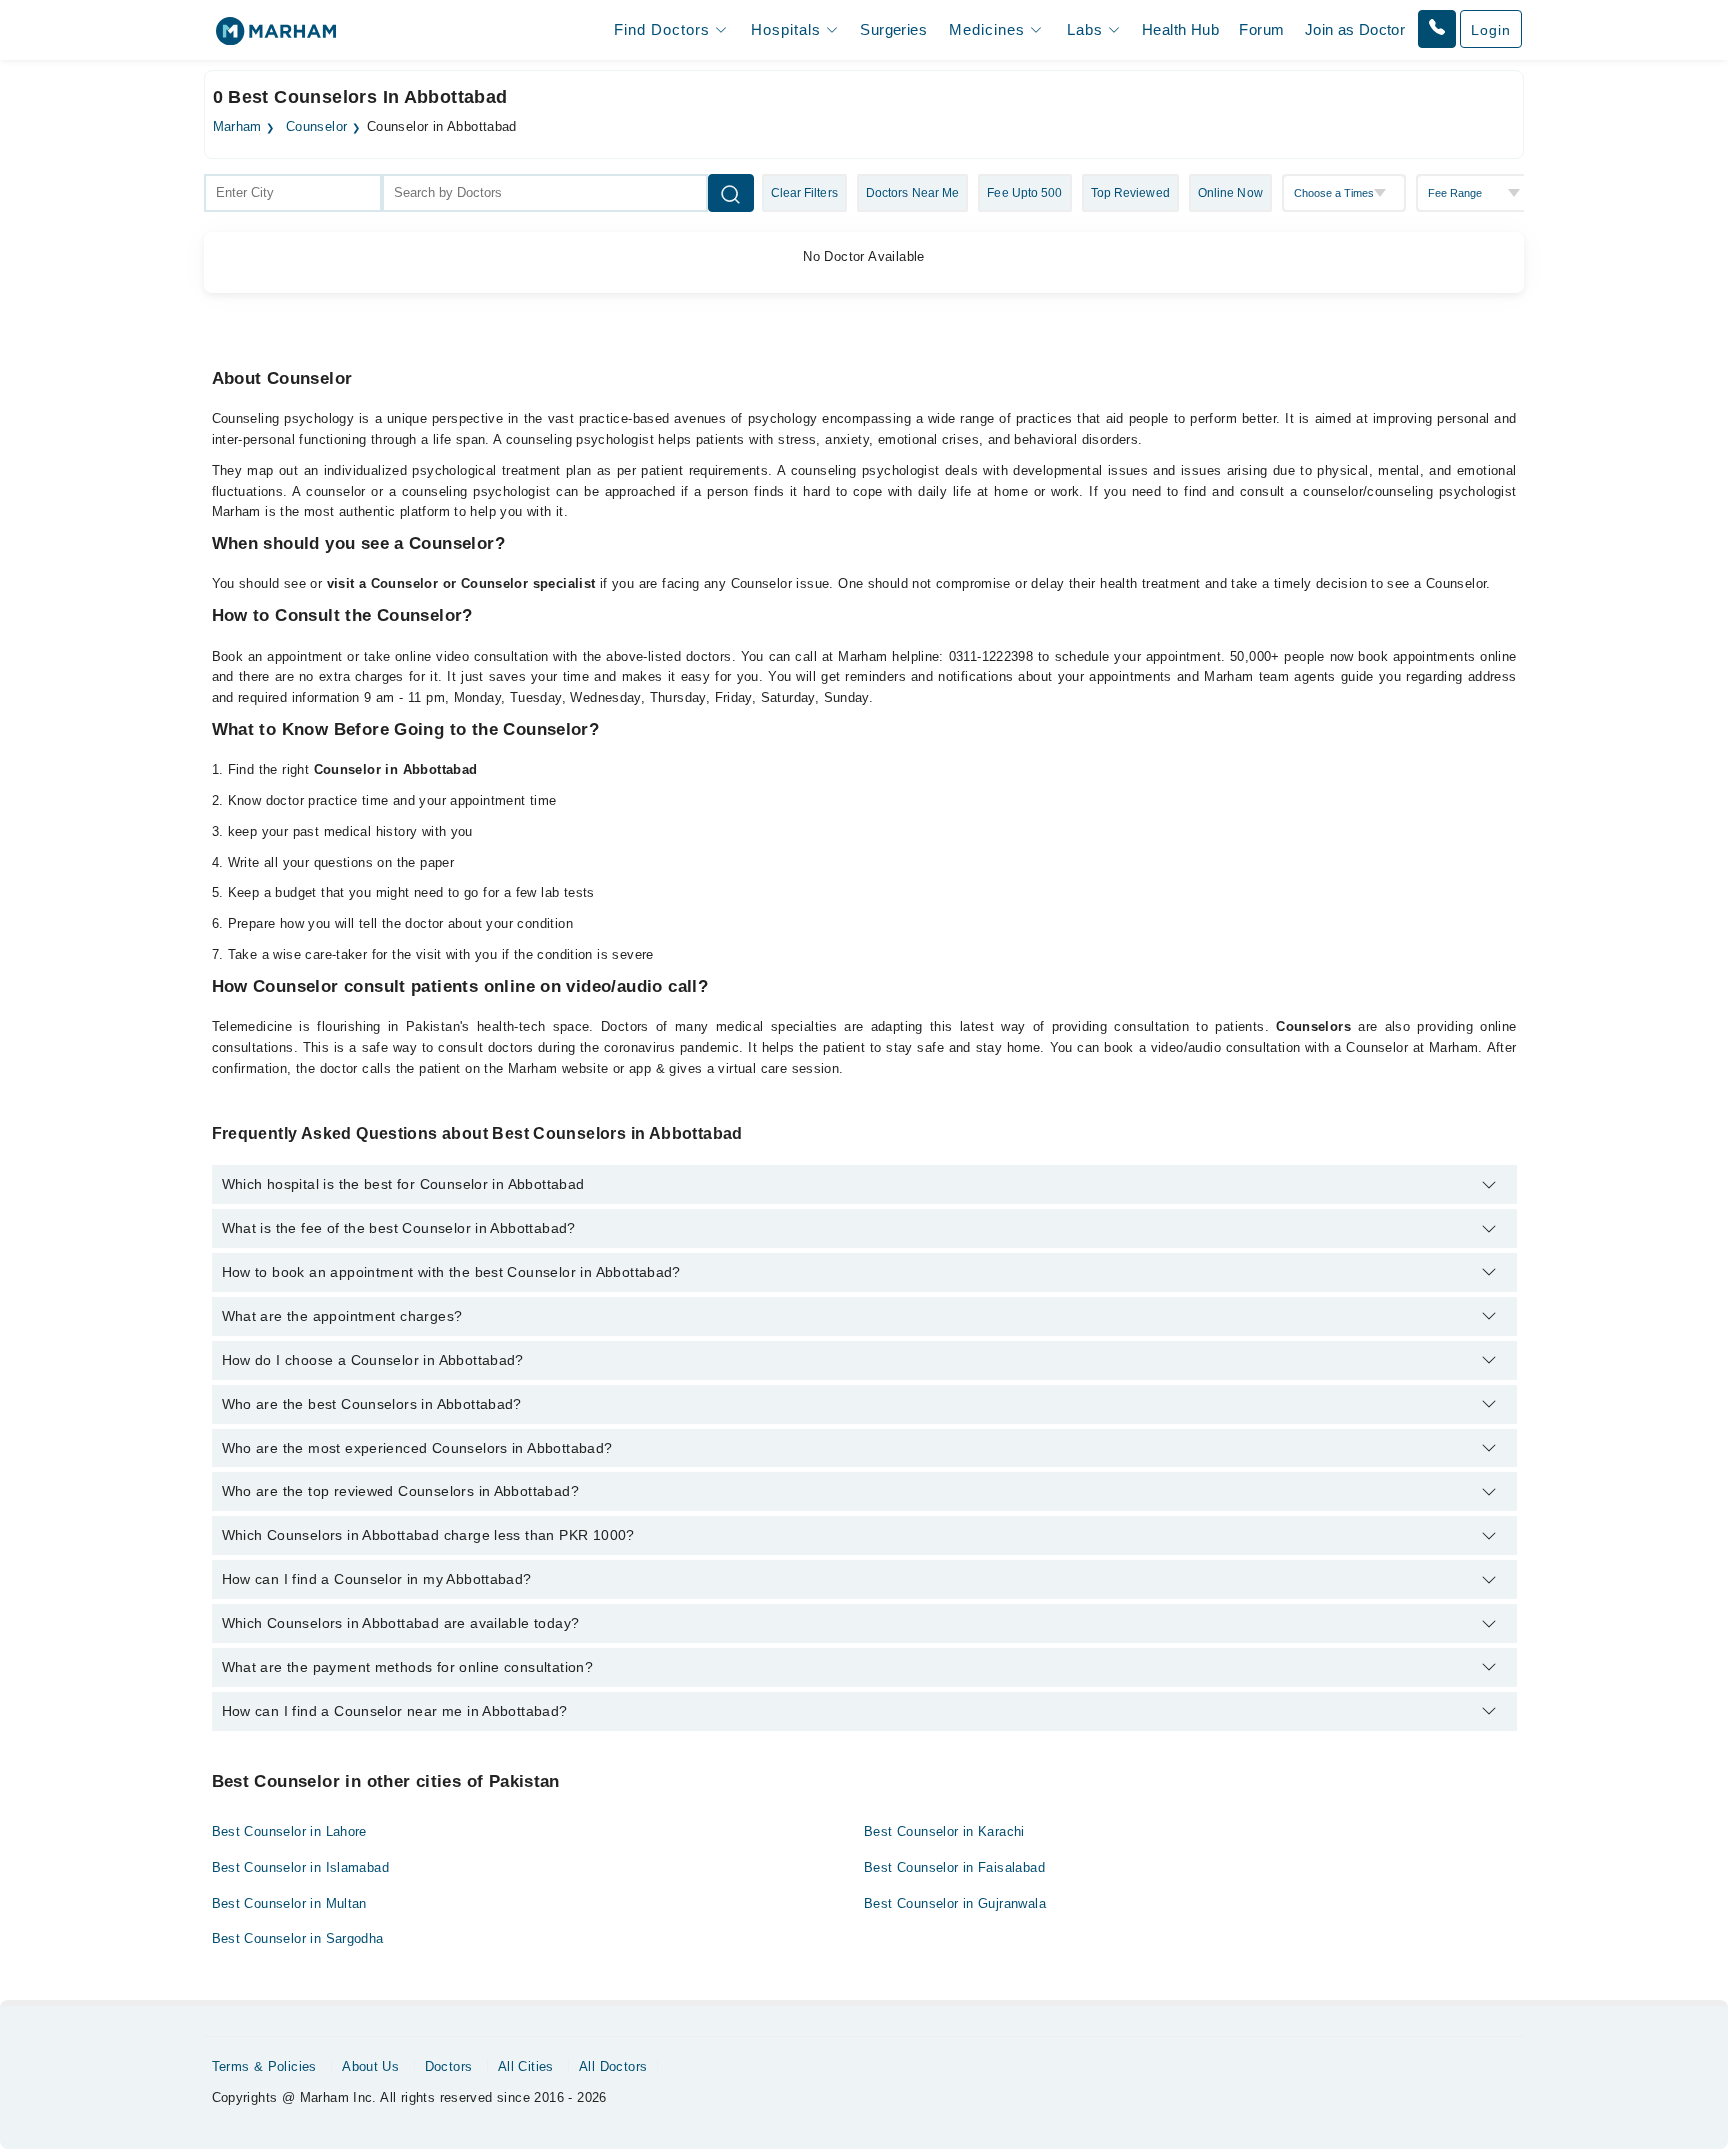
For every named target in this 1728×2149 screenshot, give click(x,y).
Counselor (317, 127)
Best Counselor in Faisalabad (954, 1867)
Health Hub (1180, 29)
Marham (237, 127)
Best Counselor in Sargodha (298, 1938)
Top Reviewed (1130, 193)
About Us (370, 2066)
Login (1491, 30)
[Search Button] (731, 193)
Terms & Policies (264, 2066)
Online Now (1230, 193)
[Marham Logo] (276, 37)
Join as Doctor (1355, 29)
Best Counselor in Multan (289, 1903)
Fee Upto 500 (1024, 193)
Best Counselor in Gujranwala (955, 1903)
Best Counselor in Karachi (944, 1831)
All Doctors (613, 2066)
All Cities (526, 2066)
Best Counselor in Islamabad (301, 1867)
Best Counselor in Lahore (289, 1831)
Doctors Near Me (913, 193)
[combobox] (293, 193)
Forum (1261, 29)
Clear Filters (804, 193)
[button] (1437, 29)
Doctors (449, 2066)
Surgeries (893, 29)
